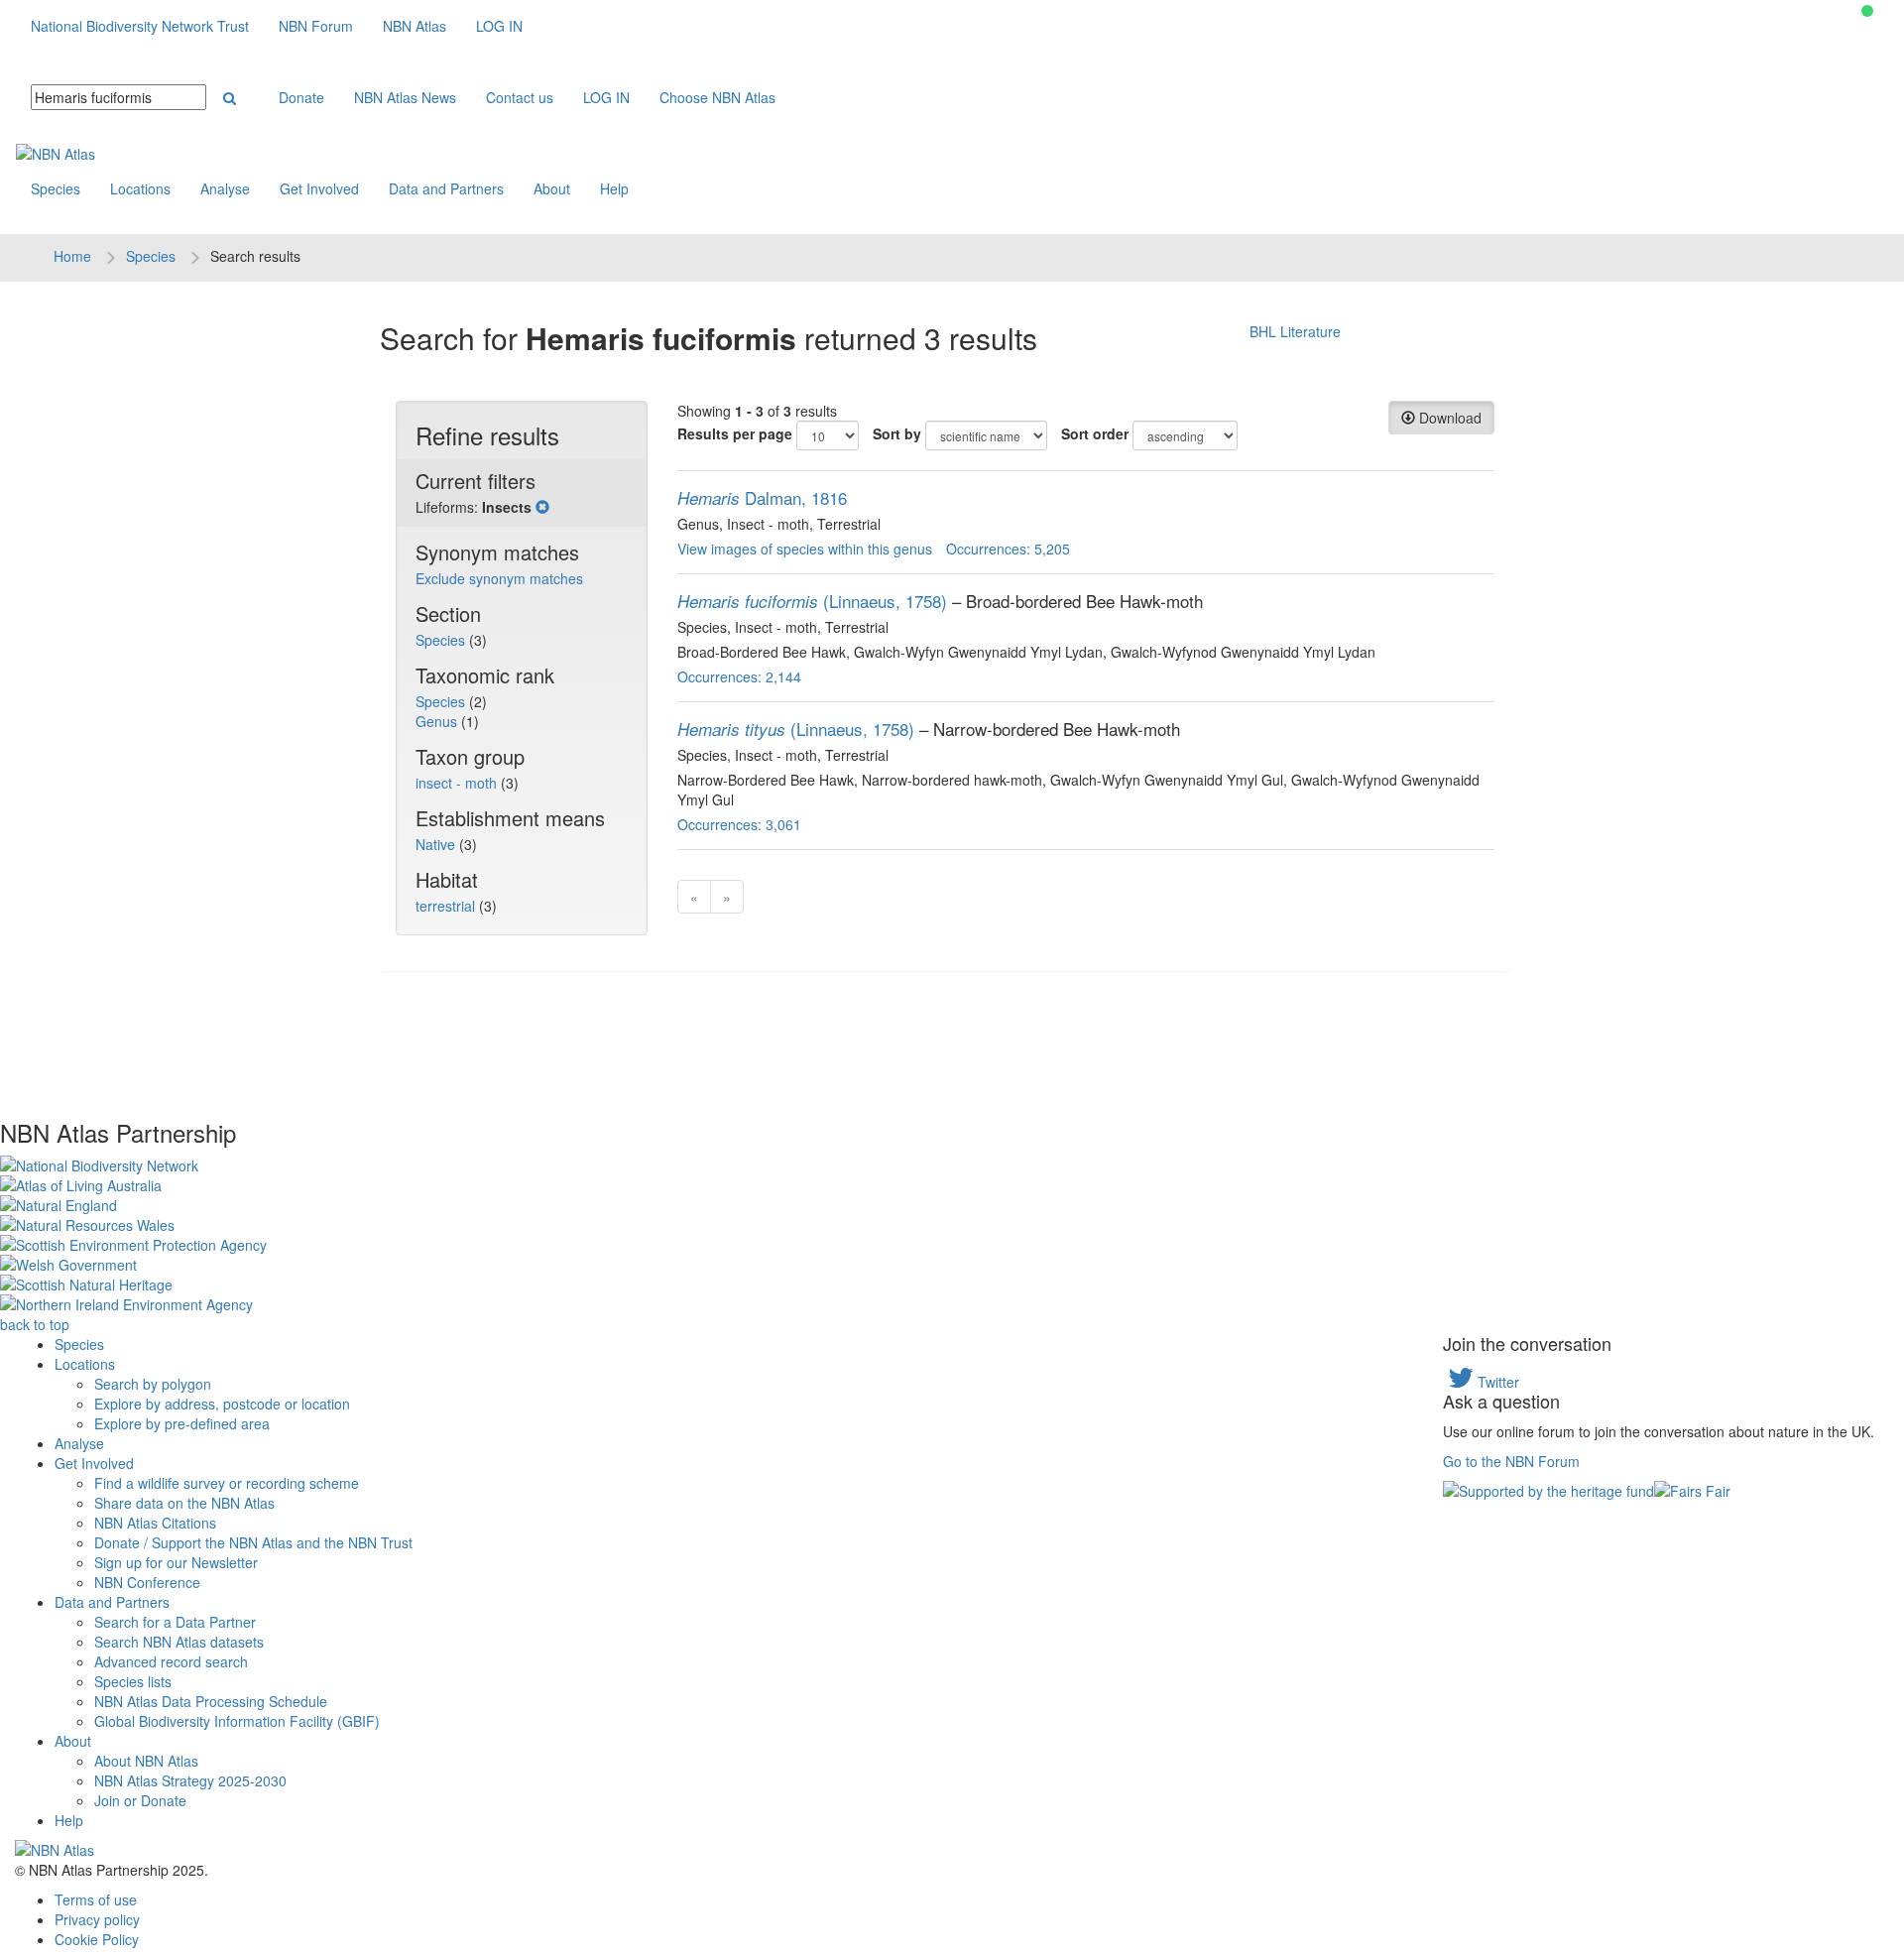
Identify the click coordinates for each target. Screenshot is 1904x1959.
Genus (438, 721)
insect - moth (458, 783)
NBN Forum (316, 26)
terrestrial (447, 906)
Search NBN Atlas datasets (179, 1642)
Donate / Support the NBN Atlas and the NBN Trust (253, 1542)
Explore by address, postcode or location (222, 1404)
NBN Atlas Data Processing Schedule (211, 1701)
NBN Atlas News (405, 97)
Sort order (1095, 433)
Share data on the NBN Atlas (184, 1503)
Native (437, 844)
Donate (301, 97)
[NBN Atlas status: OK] (1867, 11)
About (552, 188)
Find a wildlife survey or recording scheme (227, 1483)
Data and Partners (446, 188)
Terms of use (96, 1899)
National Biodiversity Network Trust (140, 26)
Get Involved (319, 188)
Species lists (133, 1681)
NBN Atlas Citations (155, 1523)
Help (614, 188)
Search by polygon (153, 1384)
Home (72, 256)
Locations (140, 188)
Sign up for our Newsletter (176, 1562)
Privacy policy (97, 1919)
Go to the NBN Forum (1511, 1461)
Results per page (735, 433)
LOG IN (499, 26)
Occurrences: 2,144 (739, 676)
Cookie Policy (97, 1939)
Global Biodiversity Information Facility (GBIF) (237, 1721)
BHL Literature (1295, 331)
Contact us (520, 97)
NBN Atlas (415, 26)
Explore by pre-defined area (182, 1423)
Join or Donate (140, 1800)
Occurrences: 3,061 (739, 824)
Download (1448, 418)
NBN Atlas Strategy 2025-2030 (190, 1780)
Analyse (225, 188)
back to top (35, 1324)
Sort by (897, 433)
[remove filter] (542, 507)
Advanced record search (171, 1661)
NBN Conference (147, 1582)
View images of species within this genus (805, 549)
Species (56, 188)
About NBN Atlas (146, 1761)
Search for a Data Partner (175, 1622)
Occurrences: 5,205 (1008, 549)
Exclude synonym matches (499, 578)
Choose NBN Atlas (717, 97)
